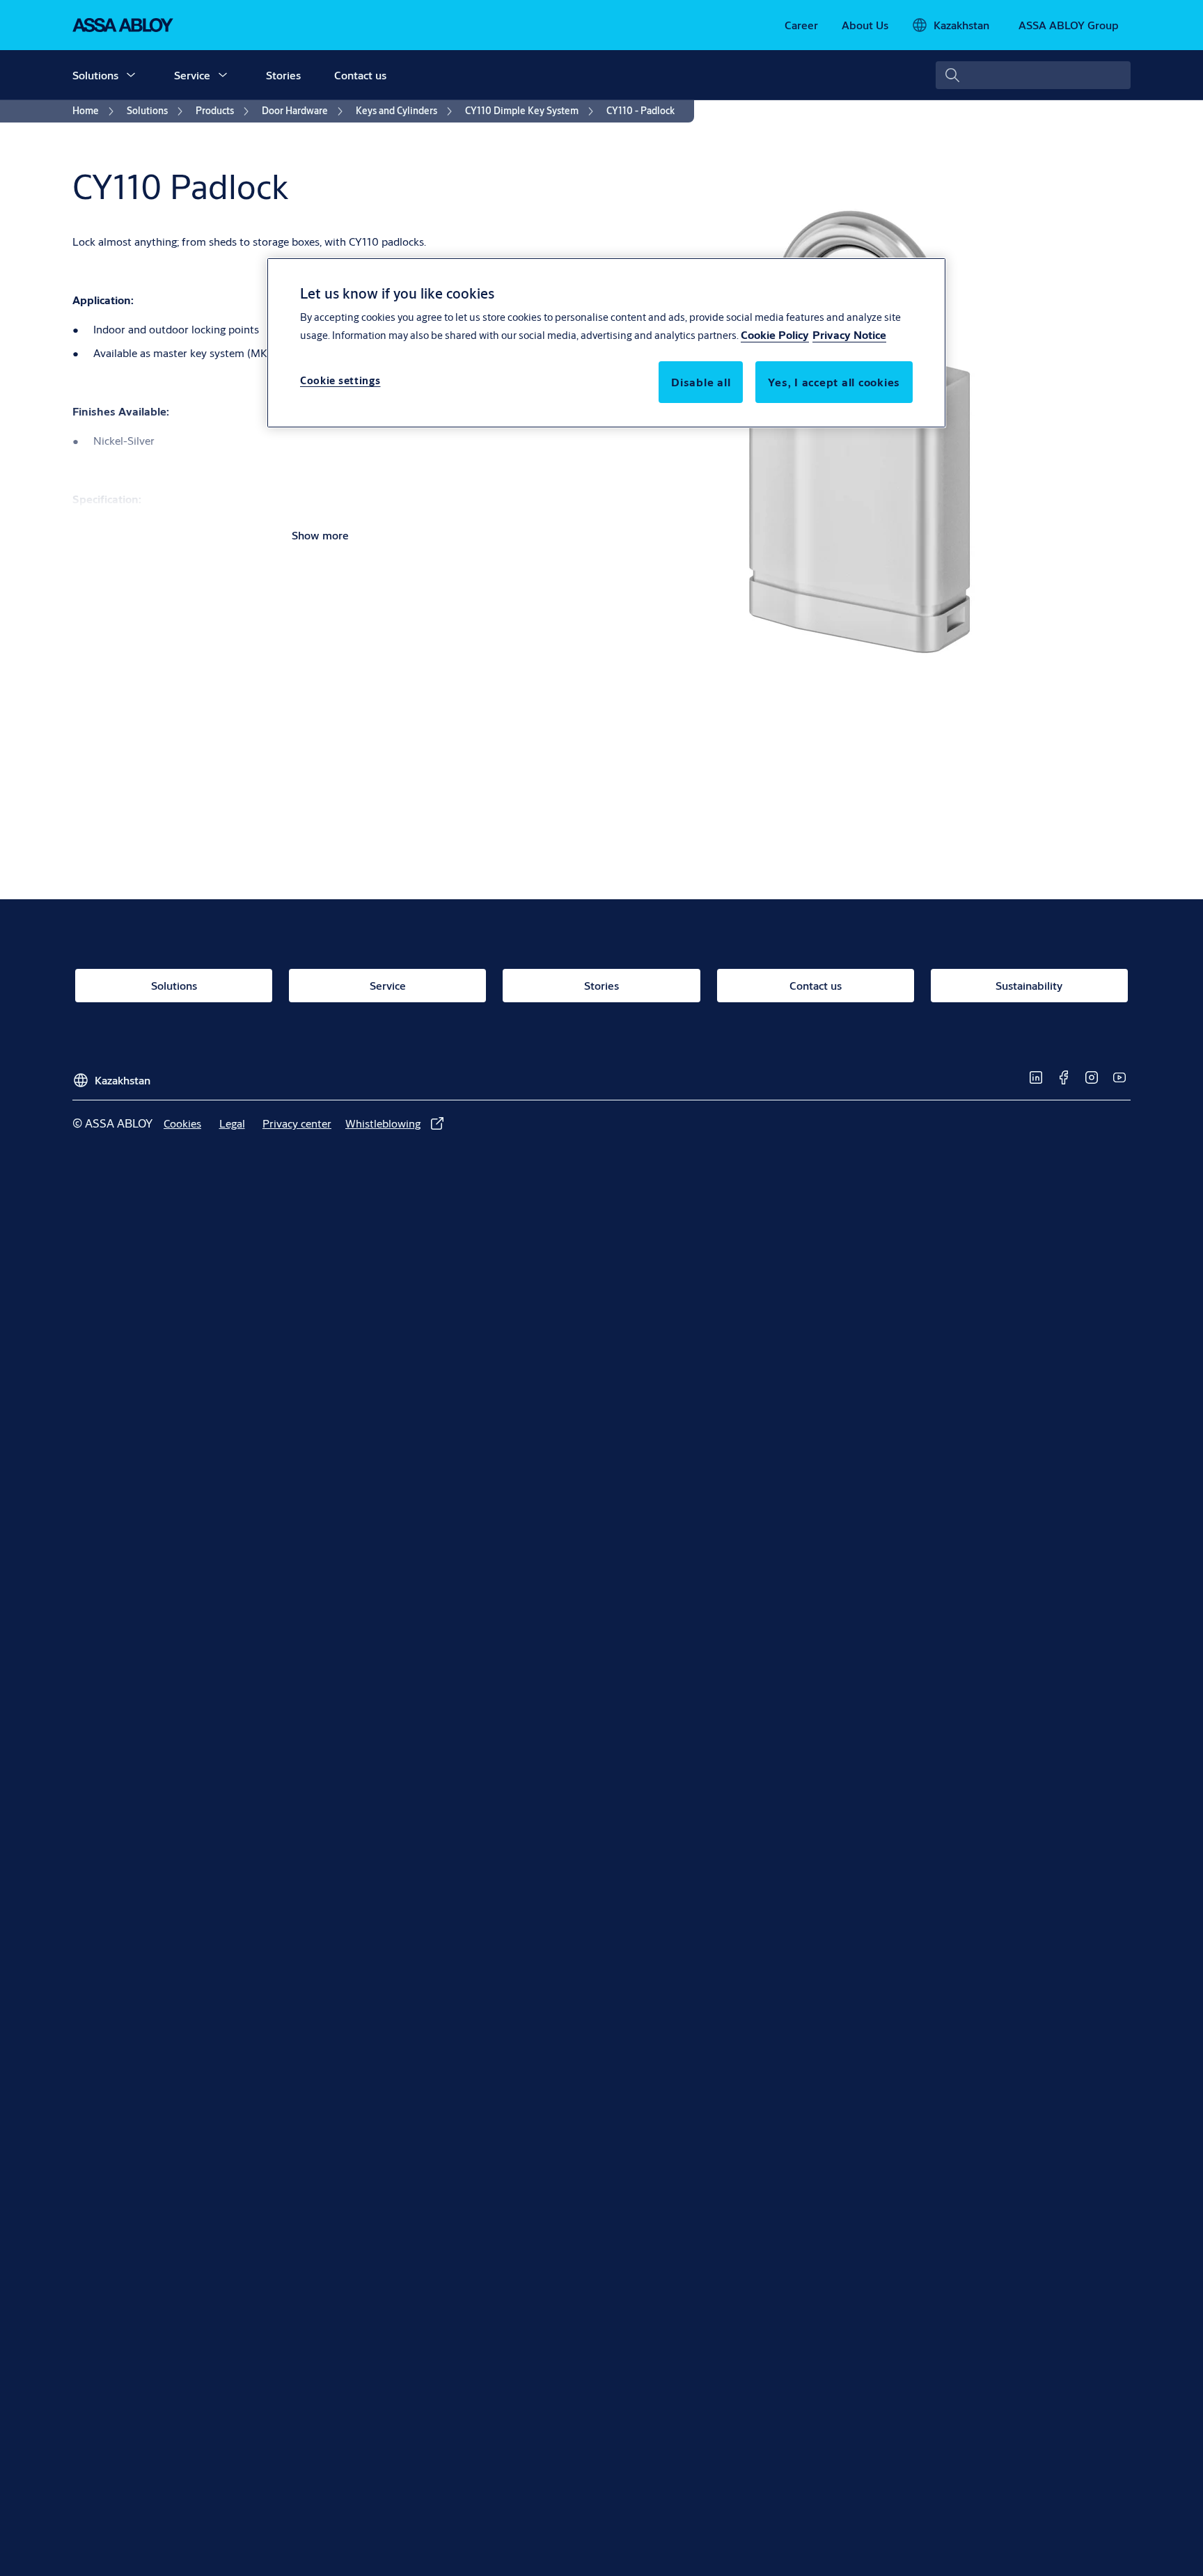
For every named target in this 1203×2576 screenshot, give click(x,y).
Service (192, 75)
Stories (283, 75)
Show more (320, 535)
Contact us (360, 75)
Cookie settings (340, 381)
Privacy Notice (849, 335)
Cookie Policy (775, 335)
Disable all (701, 382)
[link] (801, 25)
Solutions (95, 75)
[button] (131, 75)
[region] (606, 342)
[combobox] (1033, 75)
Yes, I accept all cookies (834, 382)
